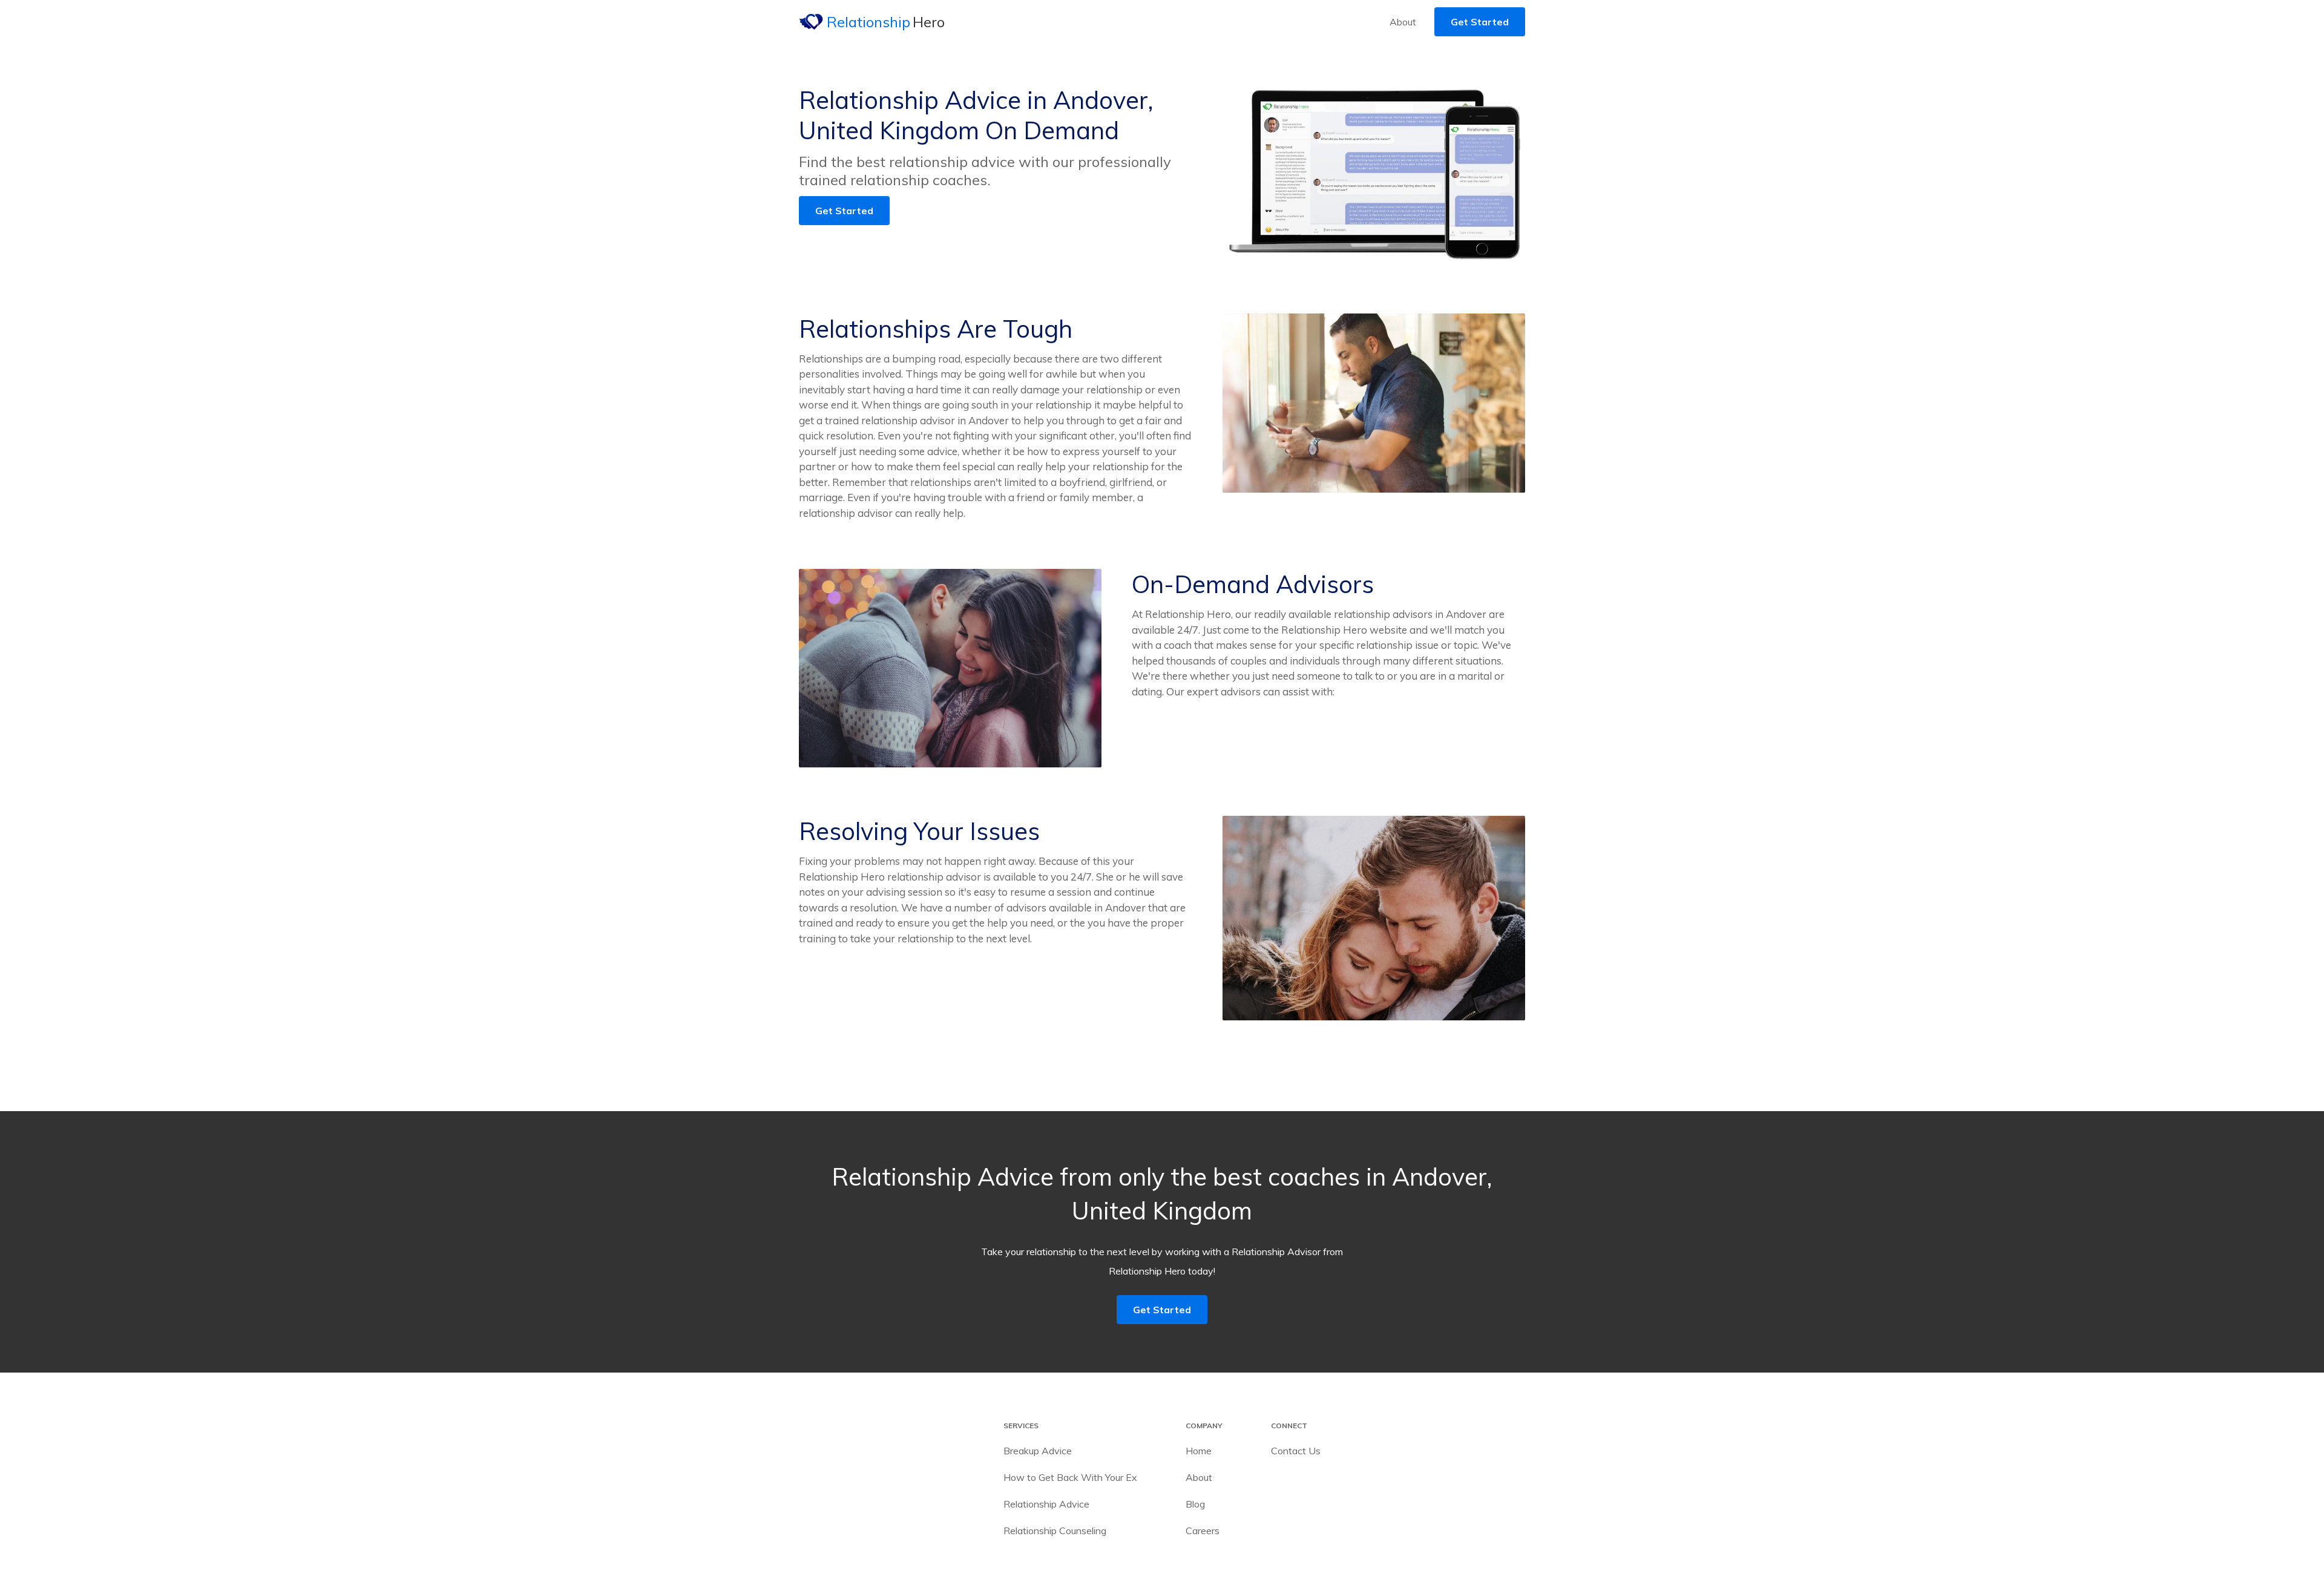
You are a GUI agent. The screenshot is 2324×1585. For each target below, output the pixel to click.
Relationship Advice (1046, 1504)
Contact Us (1296, 1451)
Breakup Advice (1038, 1451)
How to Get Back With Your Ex (1070, 1477)
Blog (1195, 1504)
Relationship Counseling (1055, 1531)
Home (1199, 1451)
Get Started (1480, 22)
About (1403, 22)
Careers (1203, 1531)
